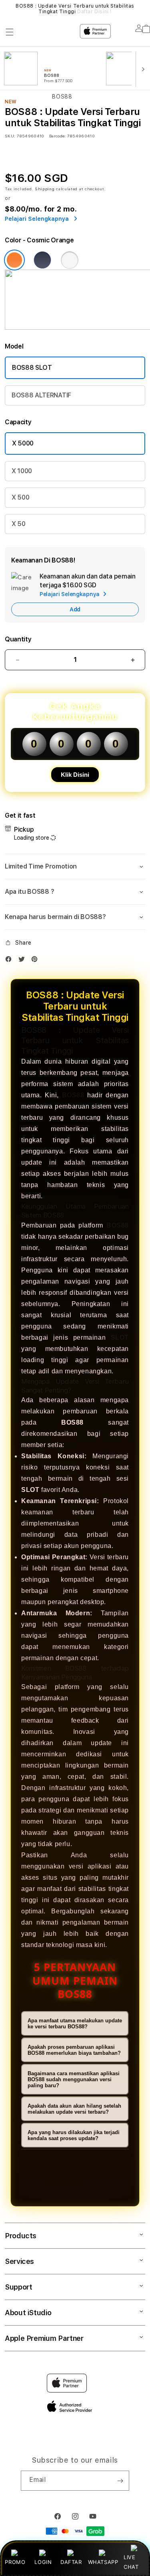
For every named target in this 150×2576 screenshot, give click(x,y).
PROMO (15, 2562)
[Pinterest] (36, 961)
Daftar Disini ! (94, 12)
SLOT (120, 1337)
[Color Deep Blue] (42, 260)
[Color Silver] (70, 260)
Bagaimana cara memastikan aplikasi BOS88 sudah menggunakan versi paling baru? (74, 2079)
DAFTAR (71, 2562)
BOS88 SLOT (32, 368)
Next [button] (142, 9)
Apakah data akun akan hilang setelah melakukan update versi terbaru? (74, 2109)
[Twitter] (24, 961)
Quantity (18, 639)
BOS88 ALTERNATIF (41, 395)
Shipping (45, 189)
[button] (75, 867)
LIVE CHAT (131, 2562)
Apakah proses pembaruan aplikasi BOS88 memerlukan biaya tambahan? (74, 2050)
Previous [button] (8, 9)
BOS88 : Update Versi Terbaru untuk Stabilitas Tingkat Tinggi (75, 9)
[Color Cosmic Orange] (14, 260)
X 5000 (23, 443)
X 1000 (22, 471)
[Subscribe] (120, 2481)
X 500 (20, 497)
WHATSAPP (103, 2562)
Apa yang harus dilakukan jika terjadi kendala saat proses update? (74, 2135)
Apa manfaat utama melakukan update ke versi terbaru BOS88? (75, 2024)
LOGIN (43, 2562)
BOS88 (73, 1095)
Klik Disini (75, 775)
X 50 (19, 524)
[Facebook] (10, 961)
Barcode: (57, 136)
